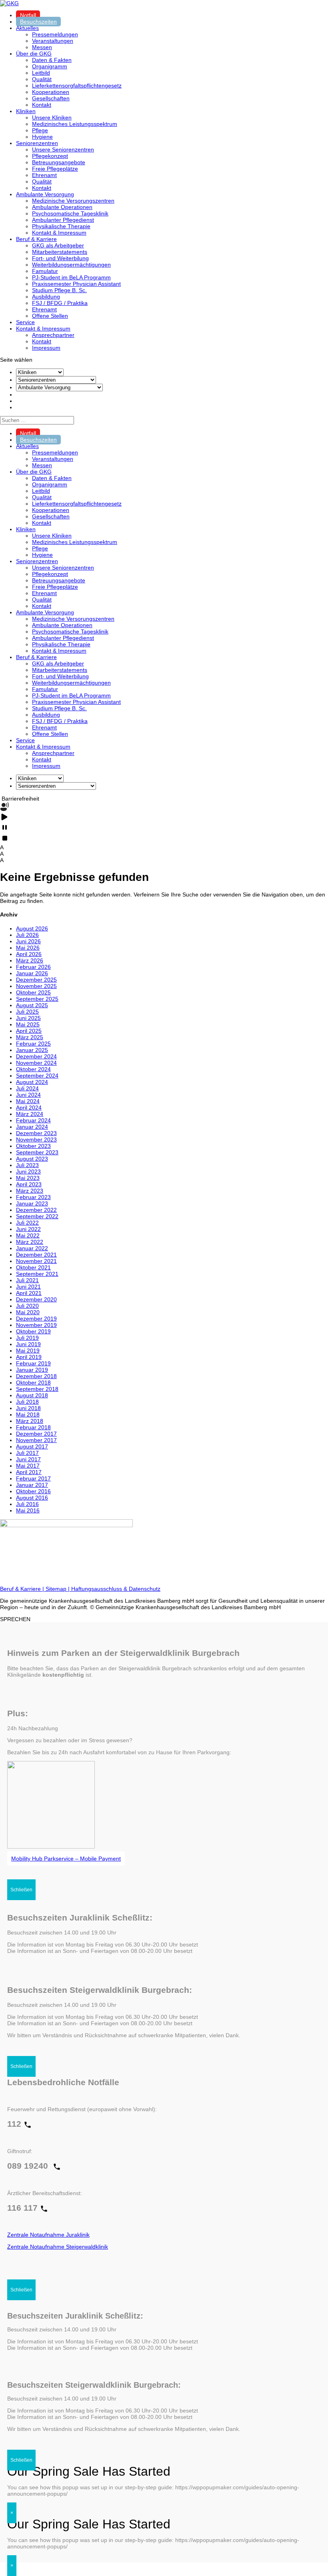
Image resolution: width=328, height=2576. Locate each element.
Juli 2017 (27, 1453)
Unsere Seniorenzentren (63, 149)
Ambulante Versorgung (45, 194)
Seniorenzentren (37, 143)
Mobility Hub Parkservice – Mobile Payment (66, 1859)
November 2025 (36, 986)
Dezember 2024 (36, 1056)
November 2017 (36, 1440)
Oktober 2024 (33, 1069)
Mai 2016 (28, 1510)
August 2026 (32, 928)
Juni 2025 (28, 1018)
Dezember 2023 (36, 1133)
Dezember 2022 (36, 1210)
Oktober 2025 (33, 992)
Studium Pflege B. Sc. (59, 290)
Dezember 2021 (36, 1255)
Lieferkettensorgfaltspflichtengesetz (77, 86)
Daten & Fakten (52, 60)
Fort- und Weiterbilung (60, 258)
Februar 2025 (33, 1044)
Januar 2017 (32, 1485)
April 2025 (29, 1031)
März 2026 (30, 960)
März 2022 (30, 1242)
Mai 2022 (28, 1235)
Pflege (40, 130)
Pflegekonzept (50, 156)
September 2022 (37, 1216)
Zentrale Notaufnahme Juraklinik (48, 2235)
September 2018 (37, 1389)
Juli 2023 (27, 1165)
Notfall (28, 15)
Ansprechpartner (53, 335)
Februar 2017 (33, 1478)
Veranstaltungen (53, 41)
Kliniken (26, 111)
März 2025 (30, 1037)
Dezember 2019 (36, 1319)
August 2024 (32, 1082)
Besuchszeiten (38, 22)
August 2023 (32, 1159)
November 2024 (36, 1063)
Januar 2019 (32, 1370)
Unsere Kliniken (52, 118)
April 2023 (29, 1184)
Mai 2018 (28, 1415)
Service (25, 322)
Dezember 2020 (36, 1299)
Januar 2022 (32, 1248)
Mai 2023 (28, 1178)
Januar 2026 (32, 973)
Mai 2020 (28, 1312)
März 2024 (30, 1114)
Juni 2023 (28, 1171)
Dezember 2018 (36, 1376)
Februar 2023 (33, 1197)
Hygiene (42, 137)
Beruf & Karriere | (23, 1589)
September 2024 (37, 1076)
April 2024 (29, 1108)
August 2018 (32, 1395)
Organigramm (50, 66)
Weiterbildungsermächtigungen (71, 265)
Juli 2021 (27, 1280)
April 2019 (29, 1357)
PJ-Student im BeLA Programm (71, 277)
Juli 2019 (27, 1338)
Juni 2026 (28, 941)
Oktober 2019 (33, 1331)
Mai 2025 (28, 1024)
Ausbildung (46, 297)
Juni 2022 (28, 1229)
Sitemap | (58, 1589)
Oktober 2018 (33, 1383)
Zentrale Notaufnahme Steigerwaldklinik (58, 2247)
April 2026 (29, 954)
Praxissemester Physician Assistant (76, 284)
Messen (42, 47)
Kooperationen (51, 92)
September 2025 (37, 999)
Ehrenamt (44, 175)
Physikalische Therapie (61, 226)
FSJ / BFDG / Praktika (60, 303)
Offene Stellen (50, 316)
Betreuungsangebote (59, 162)
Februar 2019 (33, 1363)
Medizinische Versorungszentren (73, 201)
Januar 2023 (32, 1203)
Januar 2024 (32, 1127)
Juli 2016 (27, 1504)
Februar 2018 (33, 1427)
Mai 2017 (28, 1466)
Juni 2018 (28, 1408)
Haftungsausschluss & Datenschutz (116, 1589)
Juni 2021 (28, 1287)
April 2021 (29, 1293)
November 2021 (36, 1261)
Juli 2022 (27, 1223)
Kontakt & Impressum (59, 233)
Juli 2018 (27, 1402)
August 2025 (32, 1005)
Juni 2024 (28, 1095)
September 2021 (37, 1274)
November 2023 (36, 1140)
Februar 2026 (33, 967)
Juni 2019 (28, 1344)
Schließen (21, 1890)
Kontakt (42, 105)
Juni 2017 (28, 1459)
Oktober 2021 (33, 1267)
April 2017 (29, 1472)
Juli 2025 (27, 1012)
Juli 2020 (27, 1306)
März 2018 (30, 1421)
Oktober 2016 (33, 1491)
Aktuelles (27, 28)
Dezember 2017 (36, 1434)
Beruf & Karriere (36, 239)
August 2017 (32, 1446)
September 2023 (37, 1152)
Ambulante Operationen (62, 207)
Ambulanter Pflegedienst (63, 220)
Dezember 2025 (36, 980)
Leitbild (41, 73)
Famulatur (45, 271)
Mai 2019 (28, 1351)
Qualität (42, 79)
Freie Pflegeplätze (55, 169)
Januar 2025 (32, 1050)
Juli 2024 (27, 1088)
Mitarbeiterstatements (60, 252)
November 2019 (36, 1325)
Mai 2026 (28, 948)
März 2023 (30, 1191)
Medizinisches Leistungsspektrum (75, 124)
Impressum (46, 348)
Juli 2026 (27, 935)
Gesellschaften (51, 98)
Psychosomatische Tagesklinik (70, 213)
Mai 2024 (28, 1101)
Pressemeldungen (55, 34)
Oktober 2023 (33, 1146)
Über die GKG (34, 54)
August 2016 (32, 1498)
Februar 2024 (33, 1120)
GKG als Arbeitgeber (58, 245)
